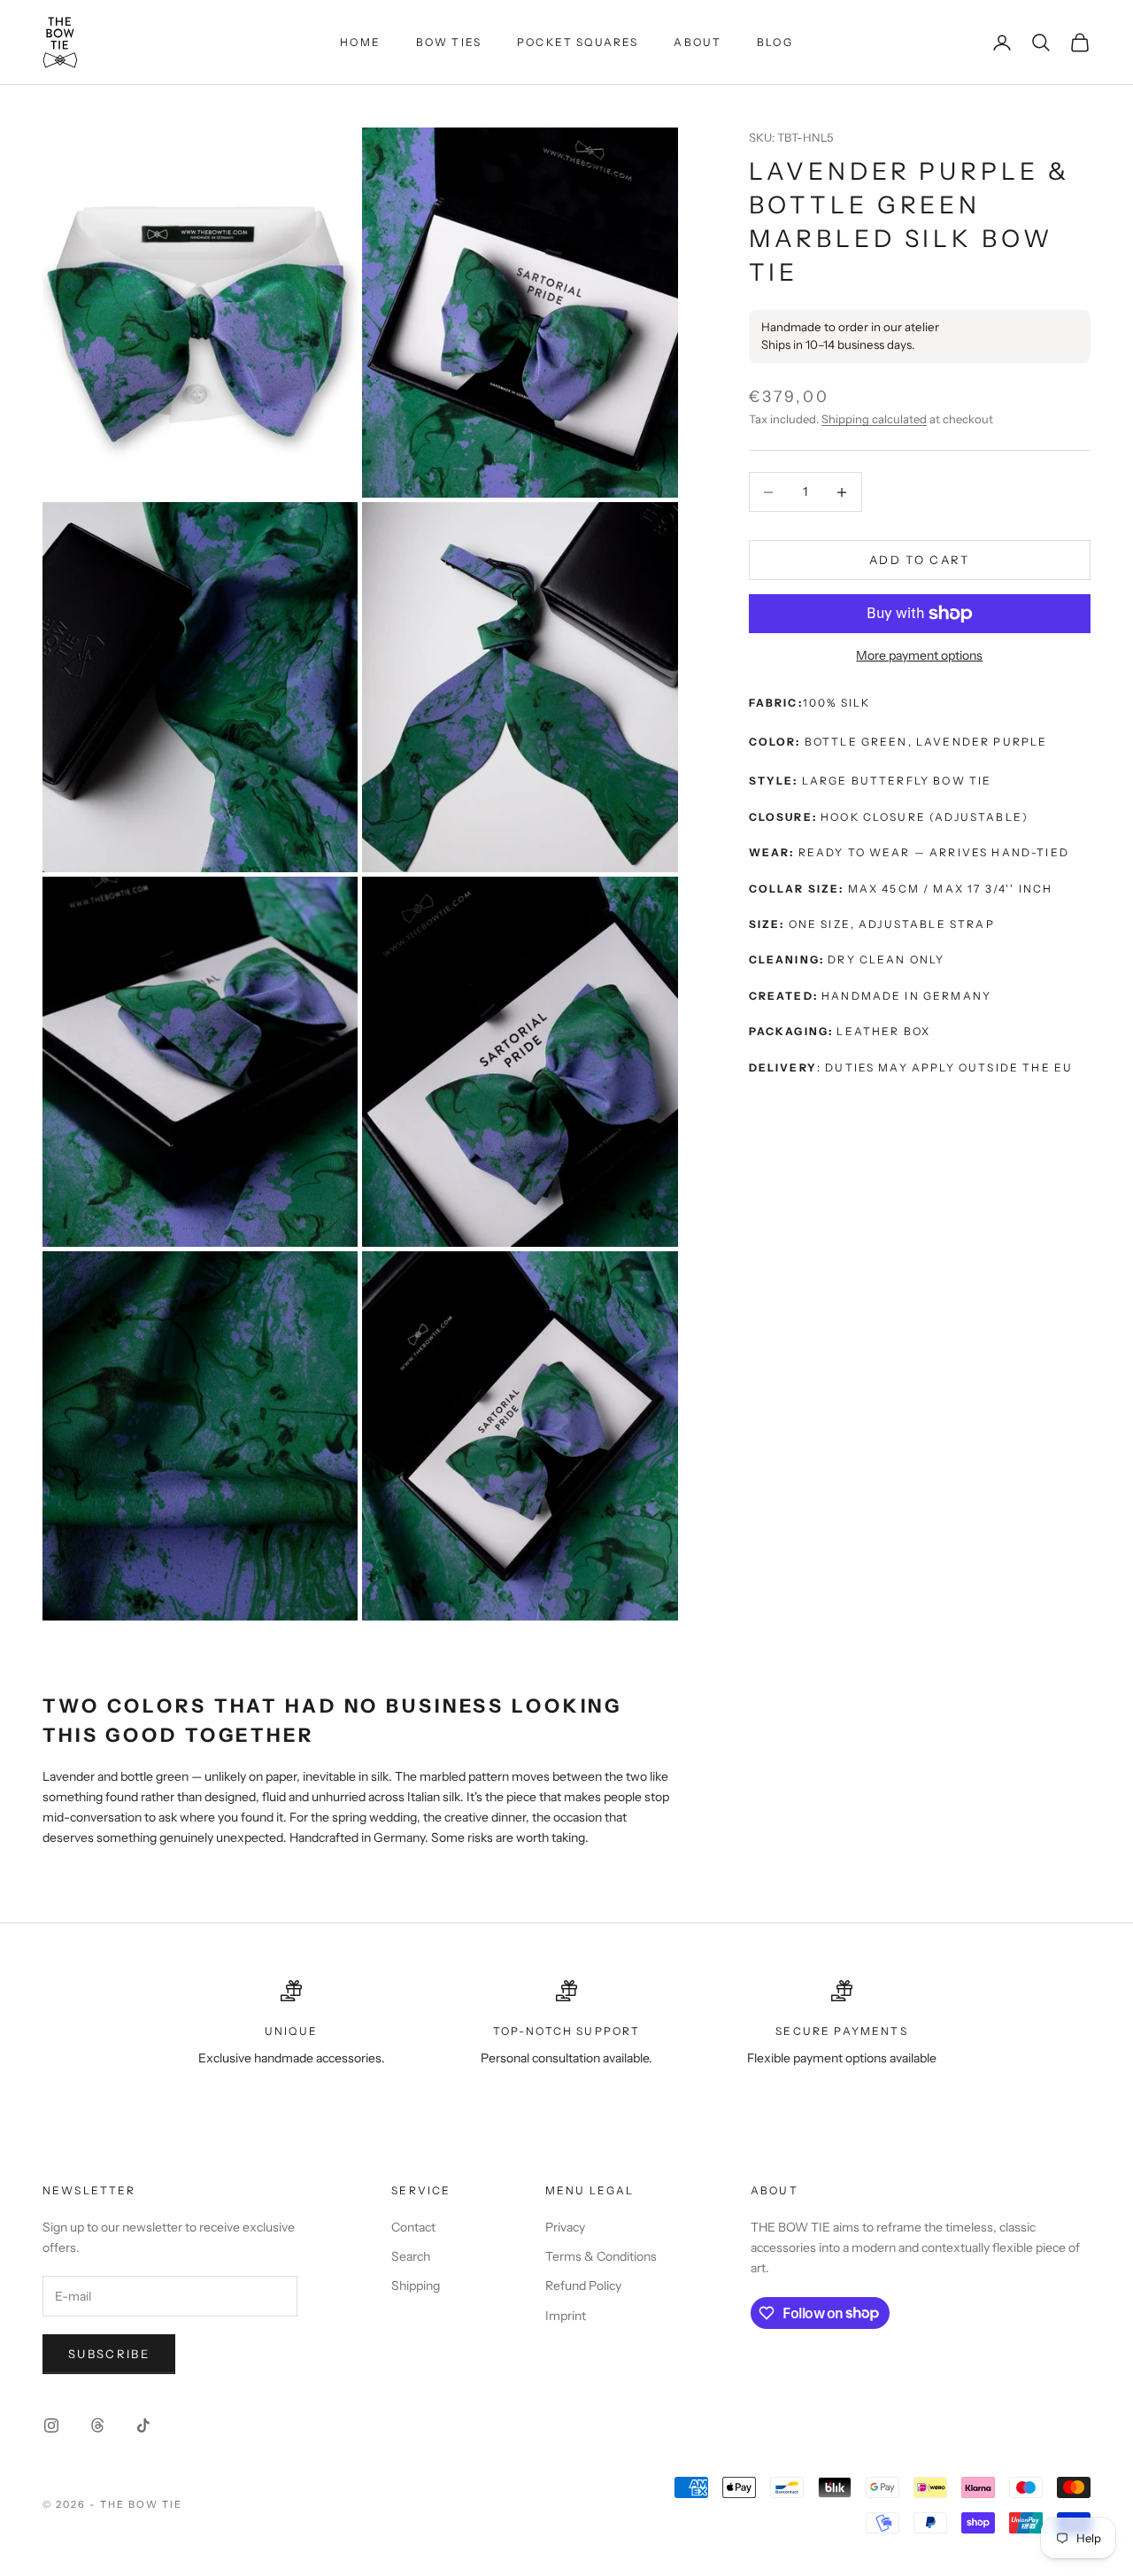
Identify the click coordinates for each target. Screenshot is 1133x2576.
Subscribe (109, 2354)
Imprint (566, 2316)
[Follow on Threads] (97, 2425)
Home (360, 42)
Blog (775, 42)
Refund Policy (583, 2286)
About (698, 42)
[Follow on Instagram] (51, 2425)
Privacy (565, 2227)
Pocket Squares (578, 42)
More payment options (919, 655)
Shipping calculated (874, 419)
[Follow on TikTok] (143, 2425)
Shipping (416, 2286)
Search (411, 2256)
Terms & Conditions (601, 2256)
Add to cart (920, 560)
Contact (413, 2227)
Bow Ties (449, 42)
